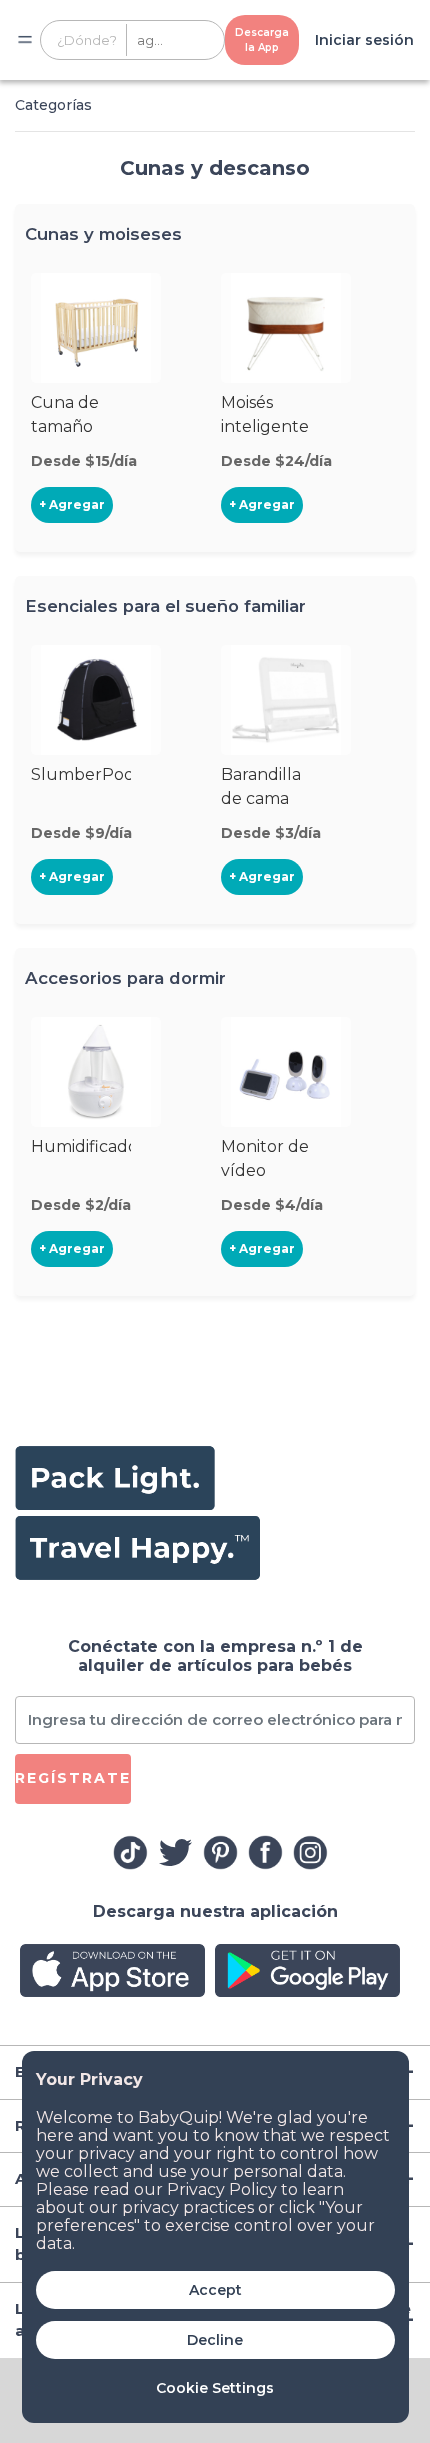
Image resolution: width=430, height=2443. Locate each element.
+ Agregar (72, 504)
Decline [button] (215, 2340)
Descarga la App (262, 40)
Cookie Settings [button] (215, 2388)
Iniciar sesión (364, 40)
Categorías (53, 105)
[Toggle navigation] (25, 40)
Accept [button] (215, 2290)
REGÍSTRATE (73, 1778)
